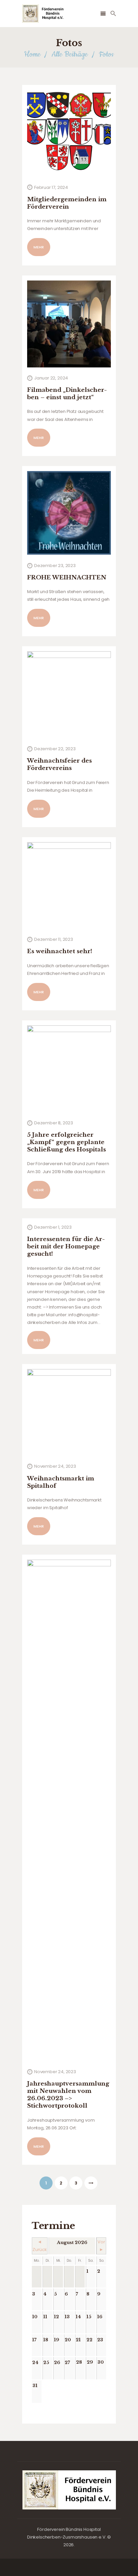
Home (32, 54)
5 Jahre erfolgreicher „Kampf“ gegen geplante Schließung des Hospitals (66, 1142)
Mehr (39, 247)
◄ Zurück (40, 2246)
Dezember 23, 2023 (55, 566)
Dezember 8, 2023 (54, 1123)
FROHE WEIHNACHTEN (67, 578)
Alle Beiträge (70, 54)
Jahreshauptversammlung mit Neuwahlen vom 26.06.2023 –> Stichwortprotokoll (68, 2095)
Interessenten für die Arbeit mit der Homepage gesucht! (66, 1247)
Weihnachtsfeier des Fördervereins (59, 764)
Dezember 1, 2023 (53, 1227)
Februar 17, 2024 (51, 187)
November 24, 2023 (55, 1466)
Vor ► (101, 2246)
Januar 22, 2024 (51, 378)
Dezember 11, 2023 (54, 939)
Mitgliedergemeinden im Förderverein (67, 203)
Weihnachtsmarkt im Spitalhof (61, 1482)
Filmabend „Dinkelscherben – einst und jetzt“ (67, 394)
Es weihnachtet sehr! (60, 951)
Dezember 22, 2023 (55, 749)
